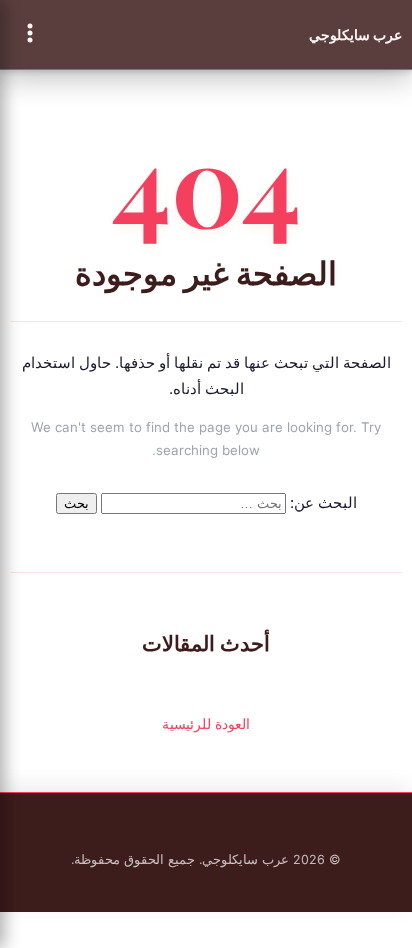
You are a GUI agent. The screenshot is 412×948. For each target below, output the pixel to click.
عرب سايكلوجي (355, 34)
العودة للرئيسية (206, 723)
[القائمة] (30, 34)
